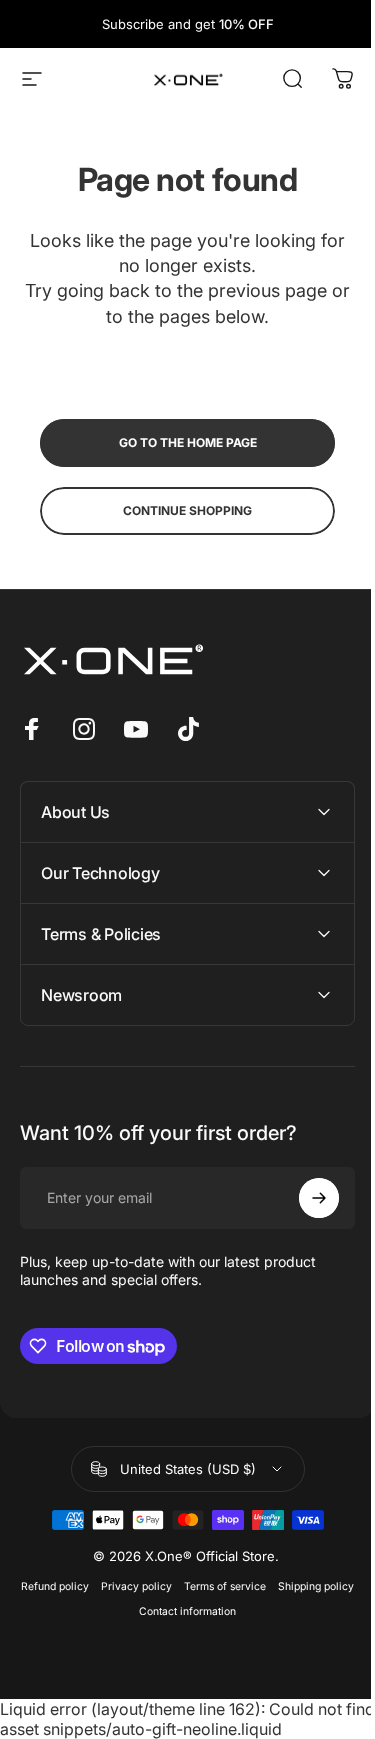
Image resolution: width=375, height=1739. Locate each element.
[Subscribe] (304, 1198)
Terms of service (262, 1586)
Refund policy (92, 1586)
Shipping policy (126, 1611)
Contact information (224, 1611)
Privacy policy (173, 1586)
